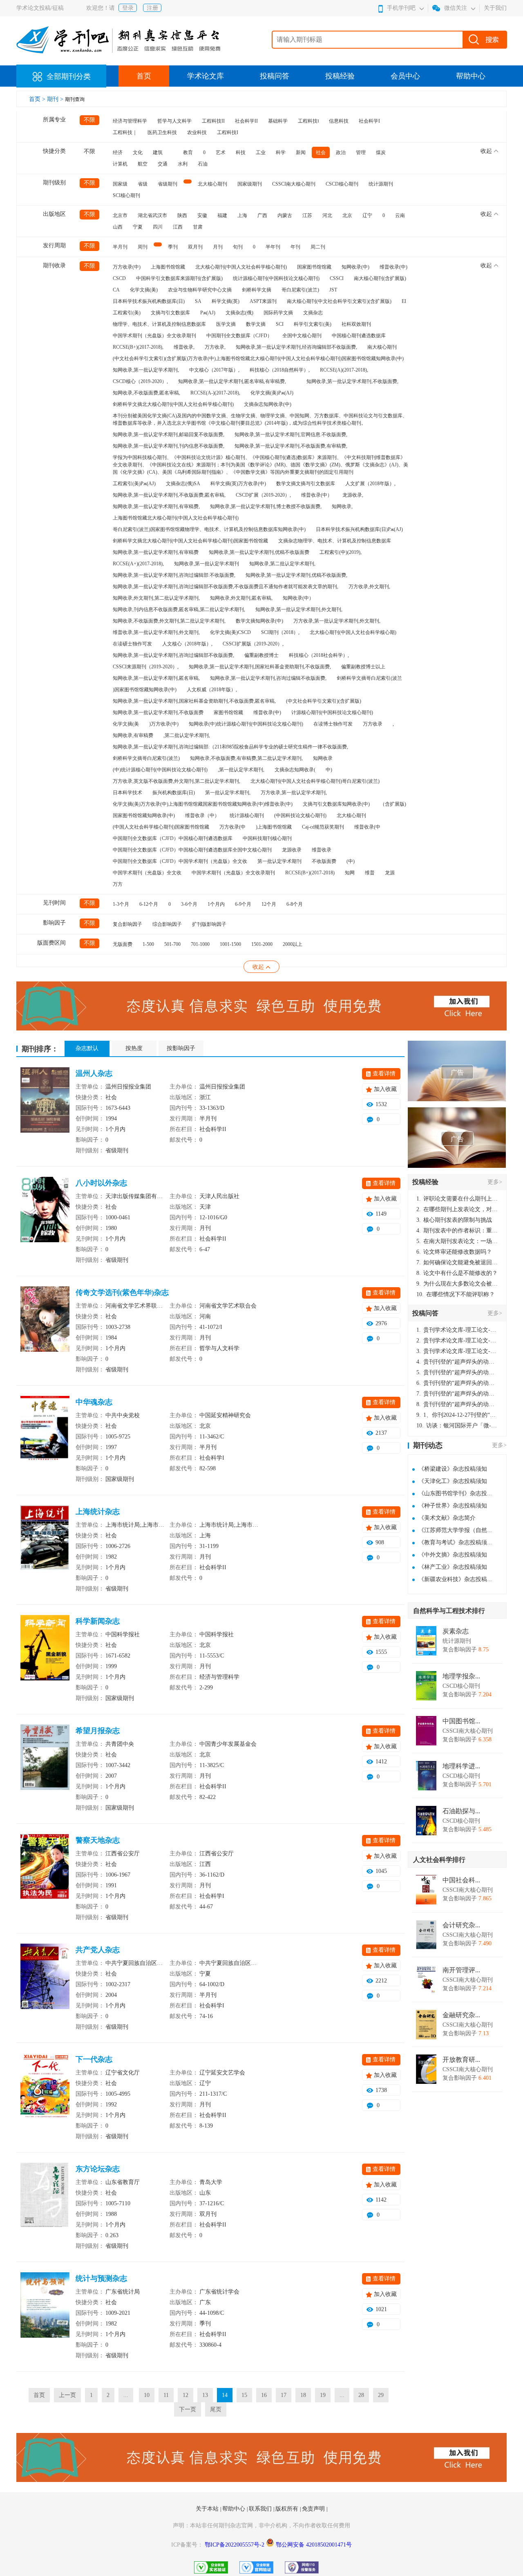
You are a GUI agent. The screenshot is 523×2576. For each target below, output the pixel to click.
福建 (222, 215)
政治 (341, 152)
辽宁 (367, 215)
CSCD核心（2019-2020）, (140, 381)
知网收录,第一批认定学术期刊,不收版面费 (158, 712)
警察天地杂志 (98, 1840)
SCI (280, 324)
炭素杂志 (456, 1631)
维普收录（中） (202, 815)
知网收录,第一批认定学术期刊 (207, 564)
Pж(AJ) (208, 313)
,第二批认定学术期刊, (187, 735)
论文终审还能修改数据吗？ (454, 1252)
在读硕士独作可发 (132, 644)
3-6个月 (189, 904)
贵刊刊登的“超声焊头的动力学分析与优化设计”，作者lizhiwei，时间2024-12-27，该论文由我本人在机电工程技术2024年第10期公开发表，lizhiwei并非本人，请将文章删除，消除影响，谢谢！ (457, 1362)
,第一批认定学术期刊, (241, 770)
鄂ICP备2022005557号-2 (235, 2545)
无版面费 (123, 944)
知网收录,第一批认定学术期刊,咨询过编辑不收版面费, (268, 678)
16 (264, 2395)
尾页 (216, 2409)
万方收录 (373, 724)
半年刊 (273, 247)
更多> (495, 1182)
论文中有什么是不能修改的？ (457, 1273)
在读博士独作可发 (333, 724)
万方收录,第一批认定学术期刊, (294, 793)
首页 (144, 76)
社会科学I (369, 121)
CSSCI (337, 278)
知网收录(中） (298, 598)
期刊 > (56, 99)
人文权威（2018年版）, (212, 690)
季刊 (173, 247)
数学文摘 (256, 324)
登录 (128, 8)
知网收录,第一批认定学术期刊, (146, 370)
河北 (327, 215)
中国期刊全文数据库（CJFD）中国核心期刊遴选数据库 (173, 838)
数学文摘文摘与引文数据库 (306, 484)
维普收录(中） (317, 495)
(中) (351, 861)
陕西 (182, 215)
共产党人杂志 (98, 1950)
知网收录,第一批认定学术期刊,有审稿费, (156, 506)
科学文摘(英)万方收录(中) (238, 484)
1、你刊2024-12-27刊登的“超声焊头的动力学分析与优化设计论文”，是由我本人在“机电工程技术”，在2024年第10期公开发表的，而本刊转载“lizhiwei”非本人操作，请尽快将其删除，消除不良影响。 (457, 1415)
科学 (281, 152)
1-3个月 (121, 904)
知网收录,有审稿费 (133, 735)
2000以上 (293, 944)
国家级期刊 (250, 184)
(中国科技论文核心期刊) (300, 815)
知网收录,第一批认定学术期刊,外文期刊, (299, 609)
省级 (143, 184)
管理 (361, 152)
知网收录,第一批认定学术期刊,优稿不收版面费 (259, 552)
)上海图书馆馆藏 (274, 827)
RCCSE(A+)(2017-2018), (138, 564)
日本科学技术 (127, 793)
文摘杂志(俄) (239, 313)
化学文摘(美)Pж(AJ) (272, 393)
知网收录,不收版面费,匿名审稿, (146, 393)
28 (361, 2395)
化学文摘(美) (144, 290)
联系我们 (261, 2509)
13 (205, 2395)
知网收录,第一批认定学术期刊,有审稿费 (156, 552)
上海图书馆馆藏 (168, 267)
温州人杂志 (94, 1073)
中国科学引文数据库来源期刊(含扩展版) (179, 278)
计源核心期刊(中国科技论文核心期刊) (332, 712)
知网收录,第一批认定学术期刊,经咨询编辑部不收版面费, (296, 347)
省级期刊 (168, 184)
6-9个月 (243, 904)
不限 (89, 120)
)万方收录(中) (164, 724)
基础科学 (278, 121)
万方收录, (215, 347)
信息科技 (339, 121)
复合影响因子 (127, 924)
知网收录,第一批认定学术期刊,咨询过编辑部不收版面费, (173, 655)
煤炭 (381, 152)
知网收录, (342, 506)
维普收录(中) (393, 267)
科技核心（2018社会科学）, (319, 655)
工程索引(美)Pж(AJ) (134, 484)
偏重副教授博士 (261, 655)
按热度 (134, 1048)
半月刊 (120, 247)
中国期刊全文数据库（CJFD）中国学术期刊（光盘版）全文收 (180, 861)
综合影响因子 (167, 924)
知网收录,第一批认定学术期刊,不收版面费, (352, 381)
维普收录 (322, 850)
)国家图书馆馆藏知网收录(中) (145, 690)
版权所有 (288, 2509)
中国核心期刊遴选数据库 (359, 336)
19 (323, 2395)
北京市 (120, 215)
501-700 (172, 944)
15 (244, 2395)
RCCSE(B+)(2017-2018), (138, 347)
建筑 (158, 152)
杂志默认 (87, 1048)
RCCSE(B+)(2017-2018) (310, 873)
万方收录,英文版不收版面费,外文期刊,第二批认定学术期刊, (177, 781)
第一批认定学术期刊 (279, 861)
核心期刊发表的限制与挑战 (454, 1220)
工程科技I (228, 132)
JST (333, 290)
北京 (347, 215)
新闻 (301, 152)
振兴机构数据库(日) (174, 793)
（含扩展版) (393, 804)
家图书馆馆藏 (228, 712)
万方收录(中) (127, 267)
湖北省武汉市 (152, 215)
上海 (242, 215)
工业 (261, 152)
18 (303, 2395)
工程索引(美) (127, 313)
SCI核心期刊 (126, 195)
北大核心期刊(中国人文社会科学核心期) (353, 632)
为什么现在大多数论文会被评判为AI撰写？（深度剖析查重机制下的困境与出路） (457, 1284)
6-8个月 (295, 904)
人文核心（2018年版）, (187, 644)
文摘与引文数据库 (170, 313)
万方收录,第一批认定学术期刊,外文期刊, (337, 621)
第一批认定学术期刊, (228, 793)
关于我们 (495, 8)
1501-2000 (262, 944)
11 (166, 2395)
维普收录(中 (367, 827)
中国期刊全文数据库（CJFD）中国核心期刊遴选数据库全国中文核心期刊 (192, 850)
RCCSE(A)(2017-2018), (344, 370)
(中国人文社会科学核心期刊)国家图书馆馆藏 (161, 827)
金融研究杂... (461, 2015)
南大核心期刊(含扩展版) (380, 278)
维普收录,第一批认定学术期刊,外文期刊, (156, 632)
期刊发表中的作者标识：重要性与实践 (457, 1231)
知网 (350, 873)
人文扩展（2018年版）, (370, 484)
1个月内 (216, 904)
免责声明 (314, 2509)
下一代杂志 (94, 2059)
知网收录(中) (355, 267)
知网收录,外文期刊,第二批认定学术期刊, (156, 598)
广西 (262, 215)
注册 (152, 8)
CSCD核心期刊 (342, 184)
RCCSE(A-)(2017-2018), (215, 393)
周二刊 (318, 247)
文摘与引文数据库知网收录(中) (336, 804)
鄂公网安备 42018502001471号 (314, 2545)
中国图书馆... (461, 1721)
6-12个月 (149, 904)
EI (404, 301)
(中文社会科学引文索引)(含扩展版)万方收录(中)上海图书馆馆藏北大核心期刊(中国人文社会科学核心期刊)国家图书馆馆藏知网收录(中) (258, 358)
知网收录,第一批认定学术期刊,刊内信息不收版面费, (169, 446)
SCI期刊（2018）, (280, 632)
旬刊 (238, 247)
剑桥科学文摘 (257, 290)
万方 (118, 884)
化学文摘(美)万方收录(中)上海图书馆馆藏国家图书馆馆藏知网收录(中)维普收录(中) (203, 804)
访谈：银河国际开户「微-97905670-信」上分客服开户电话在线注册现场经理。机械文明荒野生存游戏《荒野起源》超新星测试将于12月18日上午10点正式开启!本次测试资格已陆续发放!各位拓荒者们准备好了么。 (457, 1426)
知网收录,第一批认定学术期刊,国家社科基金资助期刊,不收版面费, (260, 667)
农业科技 (197, 132)
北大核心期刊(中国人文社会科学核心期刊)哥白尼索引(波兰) (315, 781)
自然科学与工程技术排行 (449, 1611)
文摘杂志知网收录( (295, 770)
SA (198, 301)
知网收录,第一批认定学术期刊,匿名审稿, (156, 678)
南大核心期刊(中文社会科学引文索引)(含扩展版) (339, 301)
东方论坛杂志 (98, 2169)
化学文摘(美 (126, 724)
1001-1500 (230, 944)
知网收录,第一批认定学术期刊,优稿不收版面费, (296, 575)
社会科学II (246, 121)
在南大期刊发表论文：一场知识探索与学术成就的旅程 (457, 1241)
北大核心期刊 (212, 184)
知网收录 (323, 758)
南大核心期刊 (382, 347)
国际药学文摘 (278, 313)
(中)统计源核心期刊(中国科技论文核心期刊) (160, 770)
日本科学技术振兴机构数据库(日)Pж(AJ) (359, 529)
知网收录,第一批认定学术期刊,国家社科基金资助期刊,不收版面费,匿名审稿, (194, 701)
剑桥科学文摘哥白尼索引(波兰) (146, 758)
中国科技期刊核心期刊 (267, 838)
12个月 (269, 904)
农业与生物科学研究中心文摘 (200, 290)
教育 (188, 152)
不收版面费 (324, 861)
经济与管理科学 (130, 121)
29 (381, 2395)
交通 (163, 164)
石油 (203, 164)
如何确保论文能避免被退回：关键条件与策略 (457, 1262)
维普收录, (184, 347)
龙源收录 (292, 850)
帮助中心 (471, 76)
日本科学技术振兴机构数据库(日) (149, 301)
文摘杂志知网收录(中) (268, 404)
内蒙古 (285, 215)
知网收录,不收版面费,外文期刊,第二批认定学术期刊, (169, 621)
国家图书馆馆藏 (314, 267)
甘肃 (198, 227)
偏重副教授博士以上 (363, 667)
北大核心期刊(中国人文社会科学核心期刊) (241, 267)
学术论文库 (206, 76)
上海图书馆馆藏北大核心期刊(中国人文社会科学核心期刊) (176, 518)
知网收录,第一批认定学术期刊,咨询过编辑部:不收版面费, (174, 575)
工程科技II (213, 121)
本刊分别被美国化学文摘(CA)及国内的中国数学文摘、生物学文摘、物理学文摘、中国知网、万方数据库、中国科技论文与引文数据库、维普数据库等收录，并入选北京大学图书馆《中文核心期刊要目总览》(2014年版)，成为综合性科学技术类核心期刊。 (260, 419)
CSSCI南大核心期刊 (294, 184)
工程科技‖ (308, 121)
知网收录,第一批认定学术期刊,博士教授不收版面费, (266, 506)
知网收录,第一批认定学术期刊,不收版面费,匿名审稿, (169, 495)
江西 (178, 227)
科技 (241, 152)
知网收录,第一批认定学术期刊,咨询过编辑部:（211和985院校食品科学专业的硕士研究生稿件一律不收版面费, (230, 747)
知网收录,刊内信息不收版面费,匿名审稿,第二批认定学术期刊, (179, 609)
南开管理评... (461, 1970)
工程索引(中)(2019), (341, 552)
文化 (138, 152)
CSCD (119, 278)
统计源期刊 (381, 184)
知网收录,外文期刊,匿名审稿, (241, 598)
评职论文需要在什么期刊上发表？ (457, 1199)
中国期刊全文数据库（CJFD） (239, 336)
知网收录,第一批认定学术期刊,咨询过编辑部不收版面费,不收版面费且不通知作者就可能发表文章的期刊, (226, 587)
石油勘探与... (461, 1811)
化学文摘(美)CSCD (230, 632)
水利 (183, 164)
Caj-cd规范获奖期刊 (323, 827)
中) (329, 770)
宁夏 (138, 227)
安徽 (202, 215)
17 (284, 2395)
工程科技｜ (125, 132)
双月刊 (195, 247)
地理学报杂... (461, 1676)
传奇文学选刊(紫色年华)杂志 (122, 1292)
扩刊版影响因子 (209, 924)
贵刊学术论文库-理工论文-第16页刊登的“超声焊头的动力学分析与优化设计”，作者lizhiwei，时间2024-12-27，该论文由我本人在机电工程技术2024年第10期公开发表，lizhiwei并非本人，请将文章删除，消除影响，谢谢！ (457, 1330)
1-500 (148, 944)
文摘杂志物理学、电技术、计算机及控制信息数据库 (335, 541)
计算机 (120, 164)
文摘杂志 (313, 313)
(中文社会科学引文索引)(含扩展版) (324, 701)
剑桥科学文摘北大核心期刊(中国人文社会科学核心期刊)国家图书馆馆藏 (190, 541)
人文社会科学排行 (439, 1860)
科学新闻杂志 (98, 1621)
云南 (400, 215)
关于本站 (208, 2509)
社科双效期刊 (356, 324)
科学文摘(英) (226, 301)
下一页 (188, 2409)
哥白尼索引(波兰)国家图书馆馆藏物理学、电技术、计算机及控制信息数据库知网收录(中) (209, 529)
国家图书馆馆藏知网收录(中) (144, 815)
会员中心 (405, 76)
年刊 (295, 247)
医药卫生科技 (162, 132)
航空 (143, 164)
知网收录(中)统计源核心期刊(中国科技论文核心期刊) (246, 724)
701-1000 (200, 944)
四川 (158, 227)
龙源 (390, 873)
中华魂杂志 (94, 1402)
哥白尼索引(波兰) (300, 290)
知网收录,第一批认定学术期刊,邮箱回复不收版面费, (169, 435)
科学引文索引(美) (313, 324)
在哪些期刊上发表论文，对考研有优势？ (457, 1209)
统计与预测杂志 (101, 2278)
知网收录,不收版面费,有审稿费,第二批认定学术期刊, (246, 758)
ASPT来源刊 (263, 301)
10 (147, 2395)
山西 (118, 227)
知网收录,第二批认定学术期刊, (282, 564)
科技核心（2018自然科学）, (280, 370)
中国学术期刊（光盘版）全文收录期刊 (154, 336)
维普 (370, 873)
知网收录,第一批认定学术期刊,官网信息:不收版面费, (291, 435)
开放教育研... (461, 2060)
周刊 (143, 247)
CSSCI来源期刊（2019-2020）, (146, 667)
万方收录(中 (232, 827)
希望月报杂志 (98, 1731)
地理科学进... (461, 1766)
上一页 (67, 2395)
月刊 (218, 247)
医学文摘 (226, 324)
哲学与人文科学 (174, 121)
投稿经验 (340, 76)
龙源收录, (353, 495)
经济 (118, 152)
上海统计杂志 (98, 1512)
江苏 (307, 215)
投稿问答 (275, 76)
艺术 (221, 152)
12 (186, 2395)
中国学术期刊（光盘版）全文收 (147, 873)
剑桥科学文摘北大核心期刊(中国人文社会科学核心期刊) (173, 404)
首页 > (38, 99)
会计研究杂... (461, 1925)
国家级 (120, 184)
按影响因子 (181, 1048)
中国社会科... (461, 1880)
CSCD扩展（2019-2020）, (263, 495)
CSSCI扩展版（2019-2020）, (253, 644)
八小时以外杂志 (101, 1183)
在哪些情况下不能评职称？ (456, 1294)
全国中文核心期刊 (302, 336)
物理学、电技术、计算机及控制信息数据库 (159, 324)
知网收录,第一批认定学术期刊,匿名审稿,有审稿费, (232, 381)
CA (116, 290)
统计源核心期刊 (247, 815)
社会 (321, 152)
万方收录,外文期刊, (369, 587)
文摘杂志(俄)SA (183, 484)
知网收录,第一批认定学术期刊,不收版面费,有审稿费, (291, 446)
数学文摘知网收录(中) (259, 621)
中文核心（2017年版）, (214, 370)
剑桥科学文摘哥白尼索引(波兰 (369, 678)
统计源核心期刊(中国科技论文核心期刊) (276, 278)
